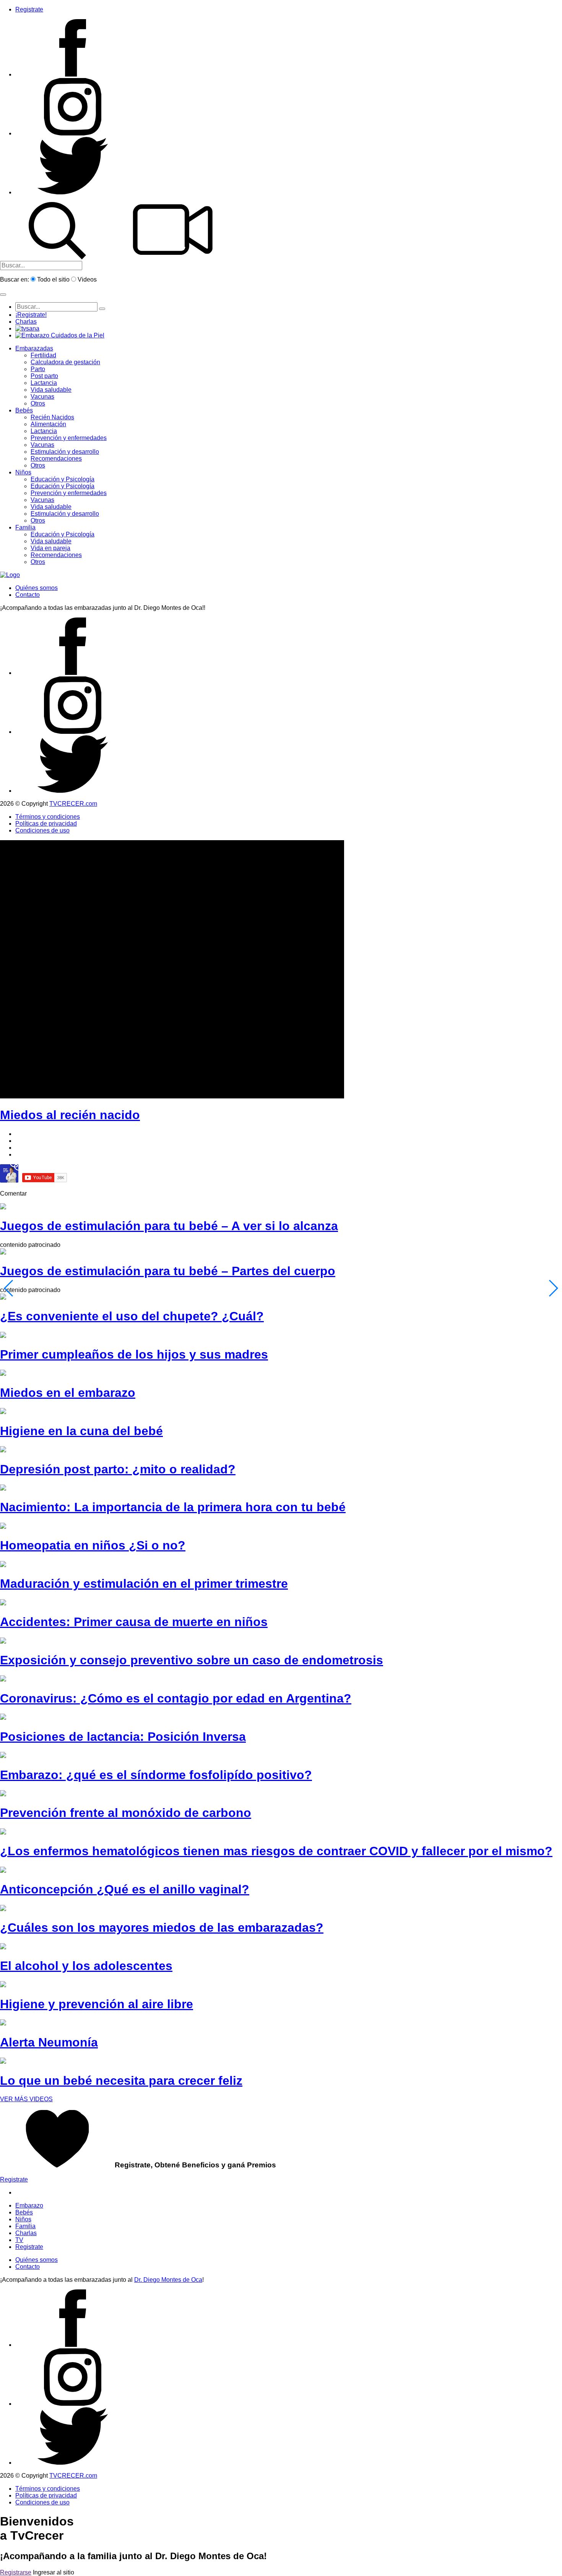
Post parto (44, 376)
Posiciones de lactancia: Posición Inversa (123, 1737)
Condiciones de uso (42, 830)
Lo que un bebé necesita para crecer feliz (121, 2081)
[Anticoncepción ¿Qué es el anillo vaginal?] (3, 1871)
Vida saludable (51, 390)
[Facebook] (73, 74)
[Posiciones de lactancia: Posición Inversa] (3, 1718)
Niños (23, 472)
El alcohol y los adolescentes (86, 1966)
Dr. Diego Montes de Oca (168, 2280)
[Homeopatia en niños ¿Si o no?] (3, 1527)
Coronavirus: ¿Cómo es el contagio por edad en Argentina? (176, 1698)
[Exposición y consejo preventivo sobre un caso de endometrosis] (3, 1642)
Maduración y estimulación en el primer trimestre (144, 1584)
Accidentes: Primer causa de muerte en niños (134, 1622)
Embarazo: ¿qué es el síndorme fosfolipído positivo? (156, 1775)
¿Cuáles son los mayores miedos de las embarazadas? (162, 1928)
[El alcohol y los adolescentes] (3, 1947)
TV (19, 2240)
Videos (87, 279)
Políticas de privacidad (46, 824)
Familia (25, 527)
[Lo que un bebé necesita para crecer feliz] (3, 2062)
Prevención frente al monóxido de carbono (126, 1813)
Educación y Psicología (63, 479)
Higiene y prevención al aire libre (97, 2004)
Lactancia (44, 383)
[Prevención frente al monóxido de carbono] (3, 1794)
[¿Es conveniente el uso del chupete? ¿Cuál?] (3, 1298)
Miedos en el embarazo (68, 1393)
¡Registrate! (31, 315)
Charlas (26, 322)
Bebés (24, 410)
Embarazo (29, 2205)
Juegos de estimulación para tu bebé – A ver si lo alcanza (169, 1226)
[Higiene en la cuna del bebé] (3, 1412)
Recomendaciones (56, 459)
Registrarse (16, 2572)
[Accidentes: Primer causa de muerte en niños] (3, 1603)
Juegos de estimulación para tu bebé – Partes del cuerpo (168, 1271)
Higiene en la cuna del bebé (81, 1431)
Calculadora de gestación (65, 362)
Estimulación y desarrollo (65, 452)
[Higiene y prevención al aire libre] (3, 1985)
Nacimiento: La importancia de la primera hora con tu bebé (173, 1507)
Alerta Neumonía (49, 2042)
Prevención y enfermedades (69, 438)
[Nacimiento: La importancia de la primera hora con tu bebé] (3, 1488)
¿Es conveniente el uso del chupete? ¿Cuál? (132, 1316)
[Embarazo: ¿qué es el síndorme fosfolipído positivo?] (3, 1756)
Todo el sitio (53, 279)
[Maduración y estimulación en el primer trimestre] (3, 1565)
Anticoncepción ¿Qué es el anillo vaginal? (125, 1889)
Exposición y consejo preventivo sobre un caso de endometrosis (192, 1660)
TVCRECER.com (73, 804)
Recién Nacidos (52, 417)
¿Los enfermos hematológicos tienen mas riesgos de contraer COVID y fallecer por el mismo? (276, 1851)
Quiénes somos (37, 588)
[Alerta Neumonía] (3, 2023)
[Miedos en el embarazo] (3, 1374)
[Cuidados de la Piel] (60, 335)
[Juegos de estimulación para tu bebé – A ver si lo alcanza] (3, 1207)
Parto (38, 369)
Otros (38, 403)
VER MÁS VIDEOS (26, 2099)
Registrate (29, 9)
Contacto (28, 595)
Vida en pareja (50, 548)
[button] (3, 295)
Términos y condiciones (48, 817)
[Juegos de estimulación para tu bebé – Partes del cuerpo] (3, 1252)
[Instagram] (73, 133)
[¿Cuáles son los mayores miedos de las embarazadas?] (3, 1909)
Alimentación (48, 424)
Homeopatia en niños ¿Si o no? (93, 1545)
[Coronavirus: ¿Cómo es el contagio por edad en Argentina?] (3, 1679)
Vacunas (42, 397)
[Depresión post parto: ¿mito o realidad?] (3, 1450)
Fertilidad (43, 355)
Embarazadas (34, 348)
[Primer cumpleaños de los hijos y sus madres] (3, 1336)
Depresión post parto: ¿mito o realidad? (118, 1469)
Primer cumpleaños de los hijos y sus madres (134, 1354)
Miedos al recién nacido (70, 1115)
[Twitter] (73, 192)
